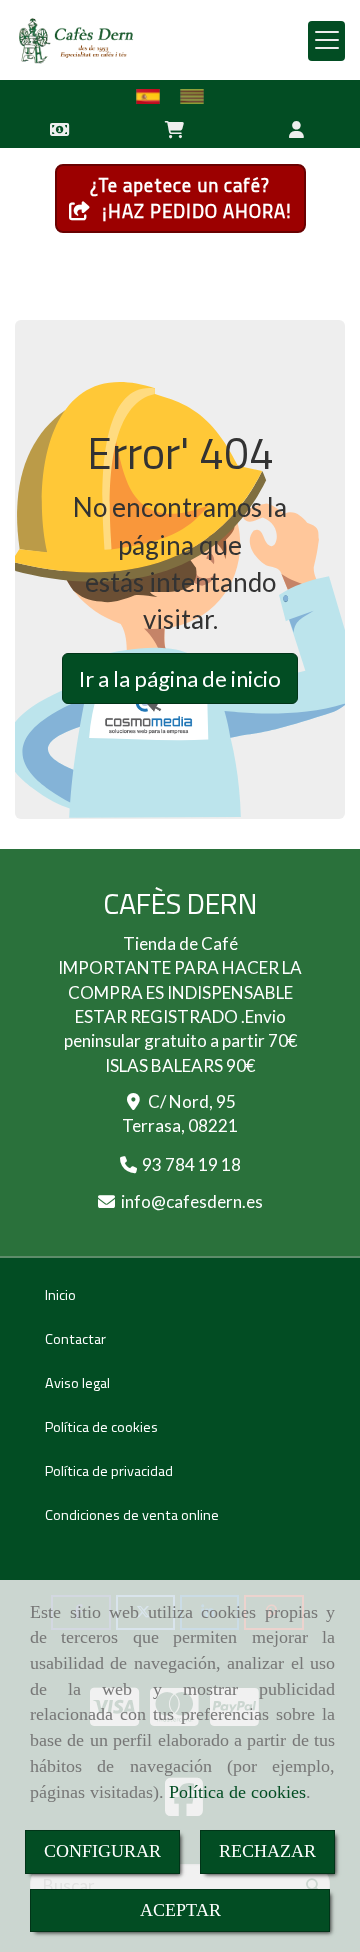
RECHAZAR (267, 1851)
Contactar (75, 1339)
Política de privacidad (109, 1471)
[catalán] (197, 96)
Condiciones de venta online (132, 1515)
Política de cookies (237, 1792)
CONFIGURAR (102, 1851)
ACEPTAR (180, 1910)
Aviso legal (77, 1383)
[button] (297, 128)
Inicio (60, 1295)
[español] (153, 96)
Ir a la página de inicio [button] (180, 678)
